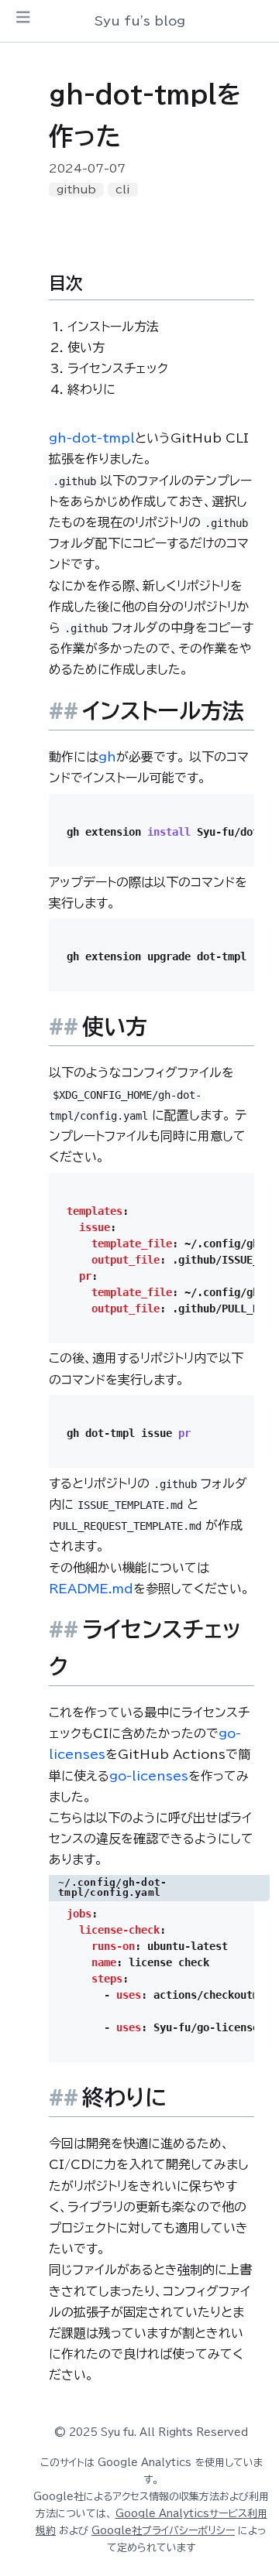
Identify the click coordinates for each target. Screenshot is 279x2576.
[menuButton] (23, 17)
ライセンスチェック (118, 368)
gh (107, 757)
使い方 (86, 347)
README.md (91, 1589)
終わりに (91, 389)
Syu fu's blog (140, 21)
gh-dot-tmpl (92, 438)
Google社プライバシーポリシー (163, 2531)
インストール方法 (113, 327)
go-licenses (149, 1776)
